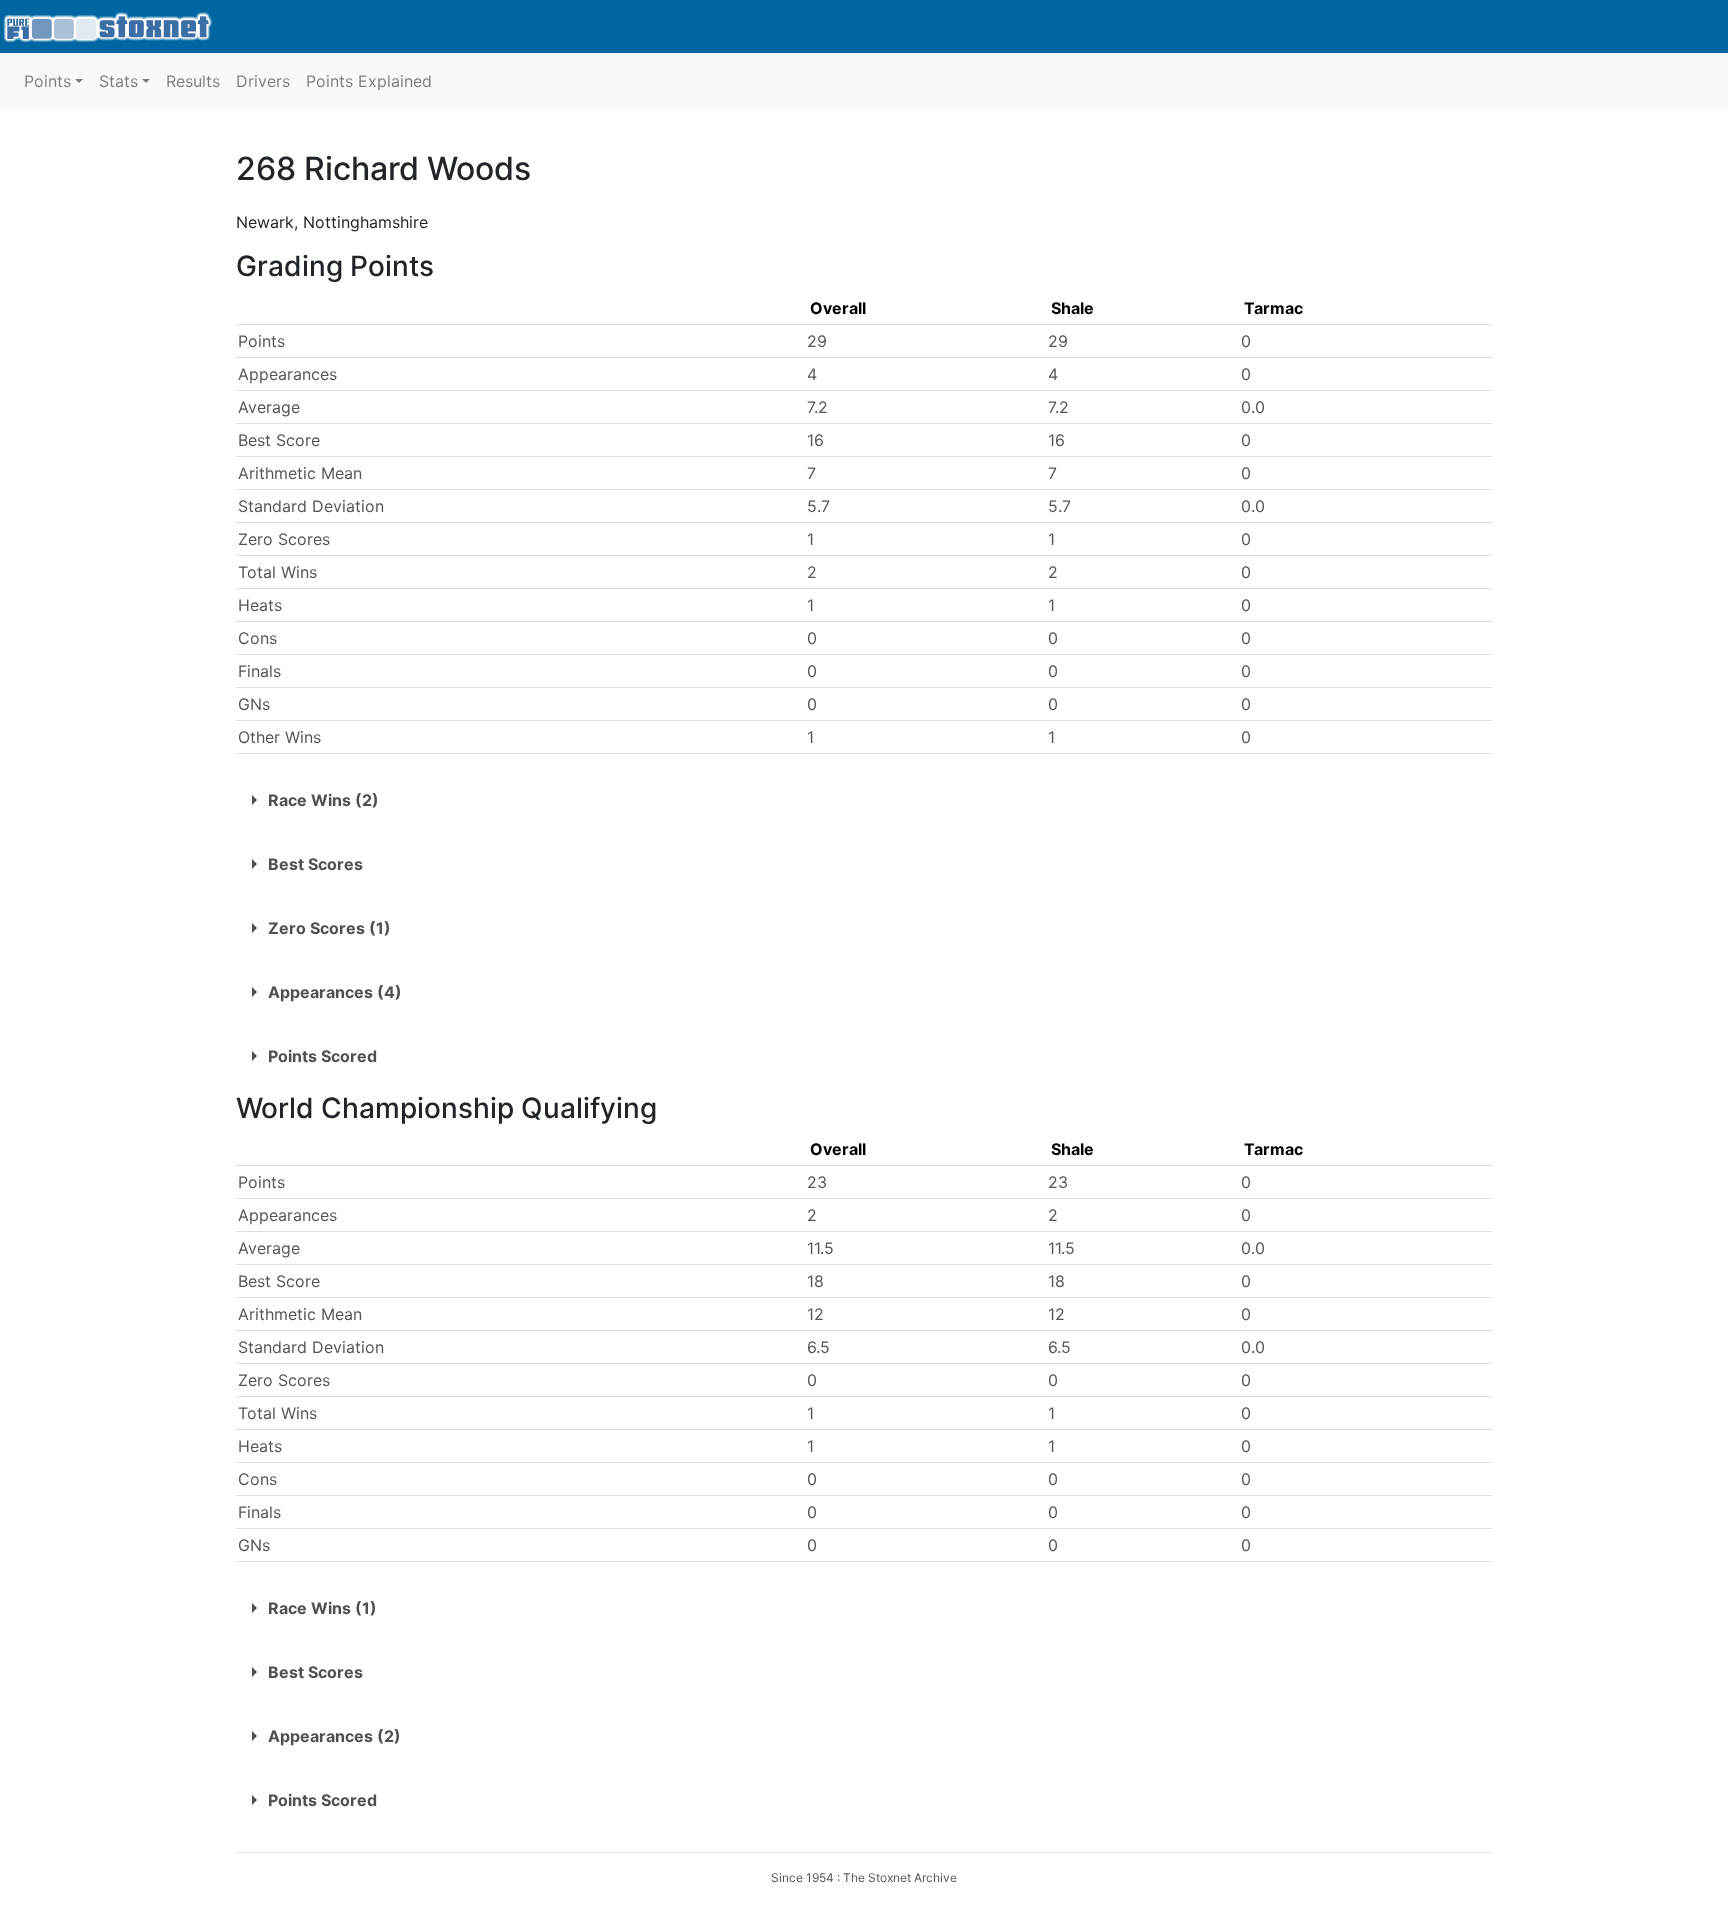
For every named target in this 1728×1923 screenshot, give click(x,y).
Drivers (263, 81)
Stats (118, 81)
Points (47, 81)
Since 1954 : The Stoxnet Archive (864, 1877)
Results (193, 81)
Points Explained (369, 81)
